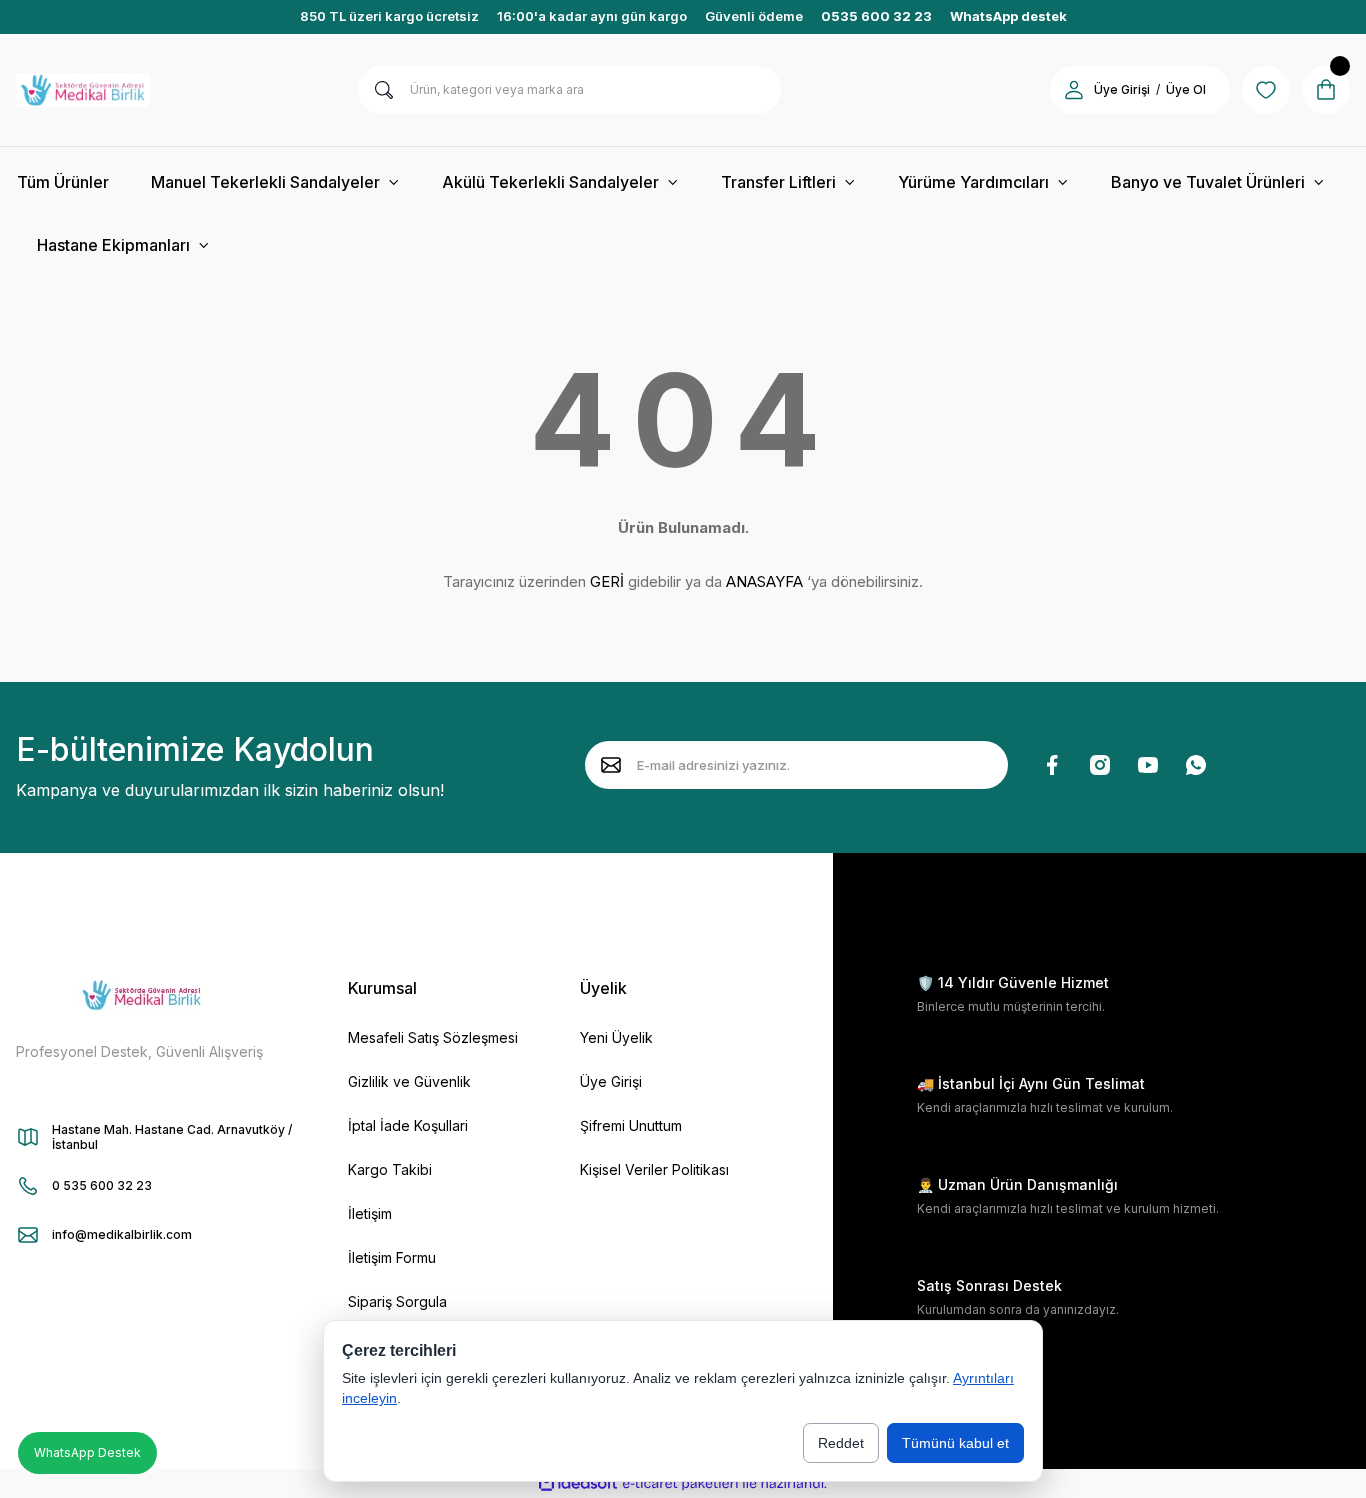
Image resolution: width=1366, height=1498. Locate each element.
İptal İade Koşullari (408, 1125)
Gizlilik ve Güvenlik (409, 1081)
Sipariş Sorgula (397, 1301)
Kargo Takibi (390, 1169)
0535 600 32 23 (876, 16)
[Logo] (83, 90)
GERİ (607, 581)
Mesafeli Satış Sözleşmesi (433, 1037)
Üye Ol (1186, 89)
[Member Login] (1074, 90)
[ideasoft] (578, 1483)
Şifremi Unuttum (631, 1125)
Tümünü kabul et (955, 1443)
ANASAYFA (764, 581)
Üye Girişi (1122, 89)
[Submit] (611, 765)
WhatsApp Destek (87, 1452)
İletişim (370, 1213)
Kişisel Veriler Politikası (654, 1169)
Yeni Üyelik (616, 1037)
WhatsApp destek (1008, 16)
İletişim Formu (392, 1257)
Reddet (841, 1443)
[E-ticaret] (680, 1483)
